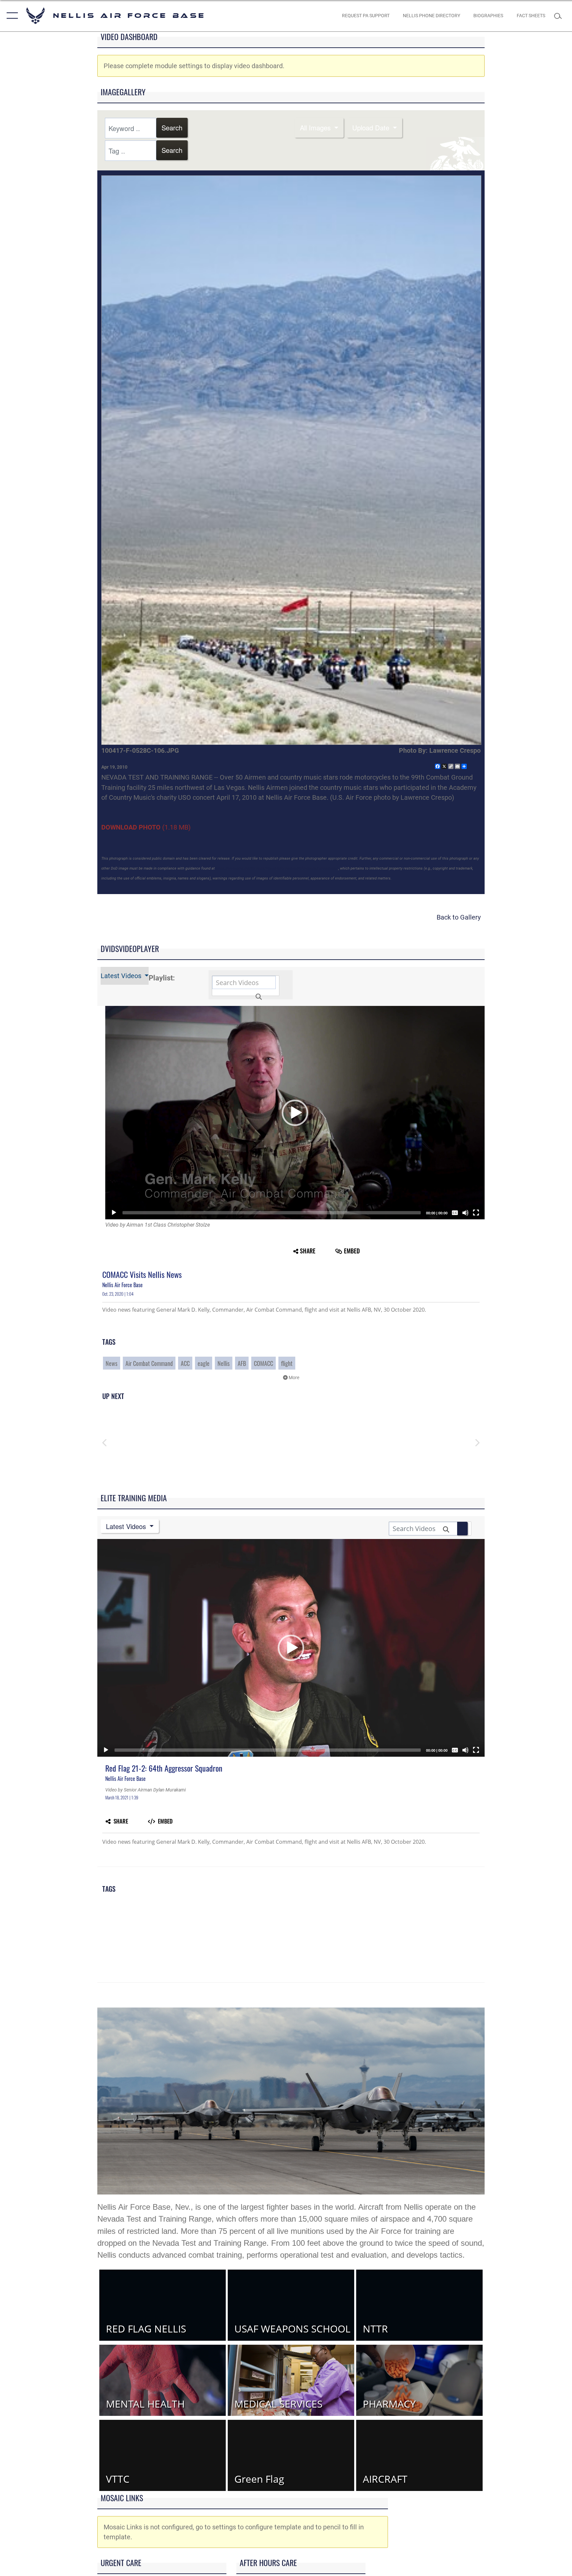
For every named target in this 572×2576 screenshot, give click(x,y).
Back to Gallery (459, 917)
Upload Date (372, 128)
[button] (11, 16)
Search (172, 128)
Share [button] (308, 1251)
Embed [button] (352, 1251)
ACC (185, 1363)
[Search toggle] (559, 16)
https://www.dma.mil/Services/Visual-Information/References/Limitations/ (277, 868)
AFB (242, 1363)
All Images (316, 128)
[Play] (114, 1213)
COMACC (263, 1363)
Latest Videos (122, 976)
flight (287, 1363)
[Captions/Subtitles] (455, 1213)
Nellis (224, 1363)
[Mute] (465, 1213)
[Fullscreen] (476, 1213)
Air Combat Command (149, 1363)
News (112, 1363)
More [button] (293, 1378)
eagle (204, 1363)
